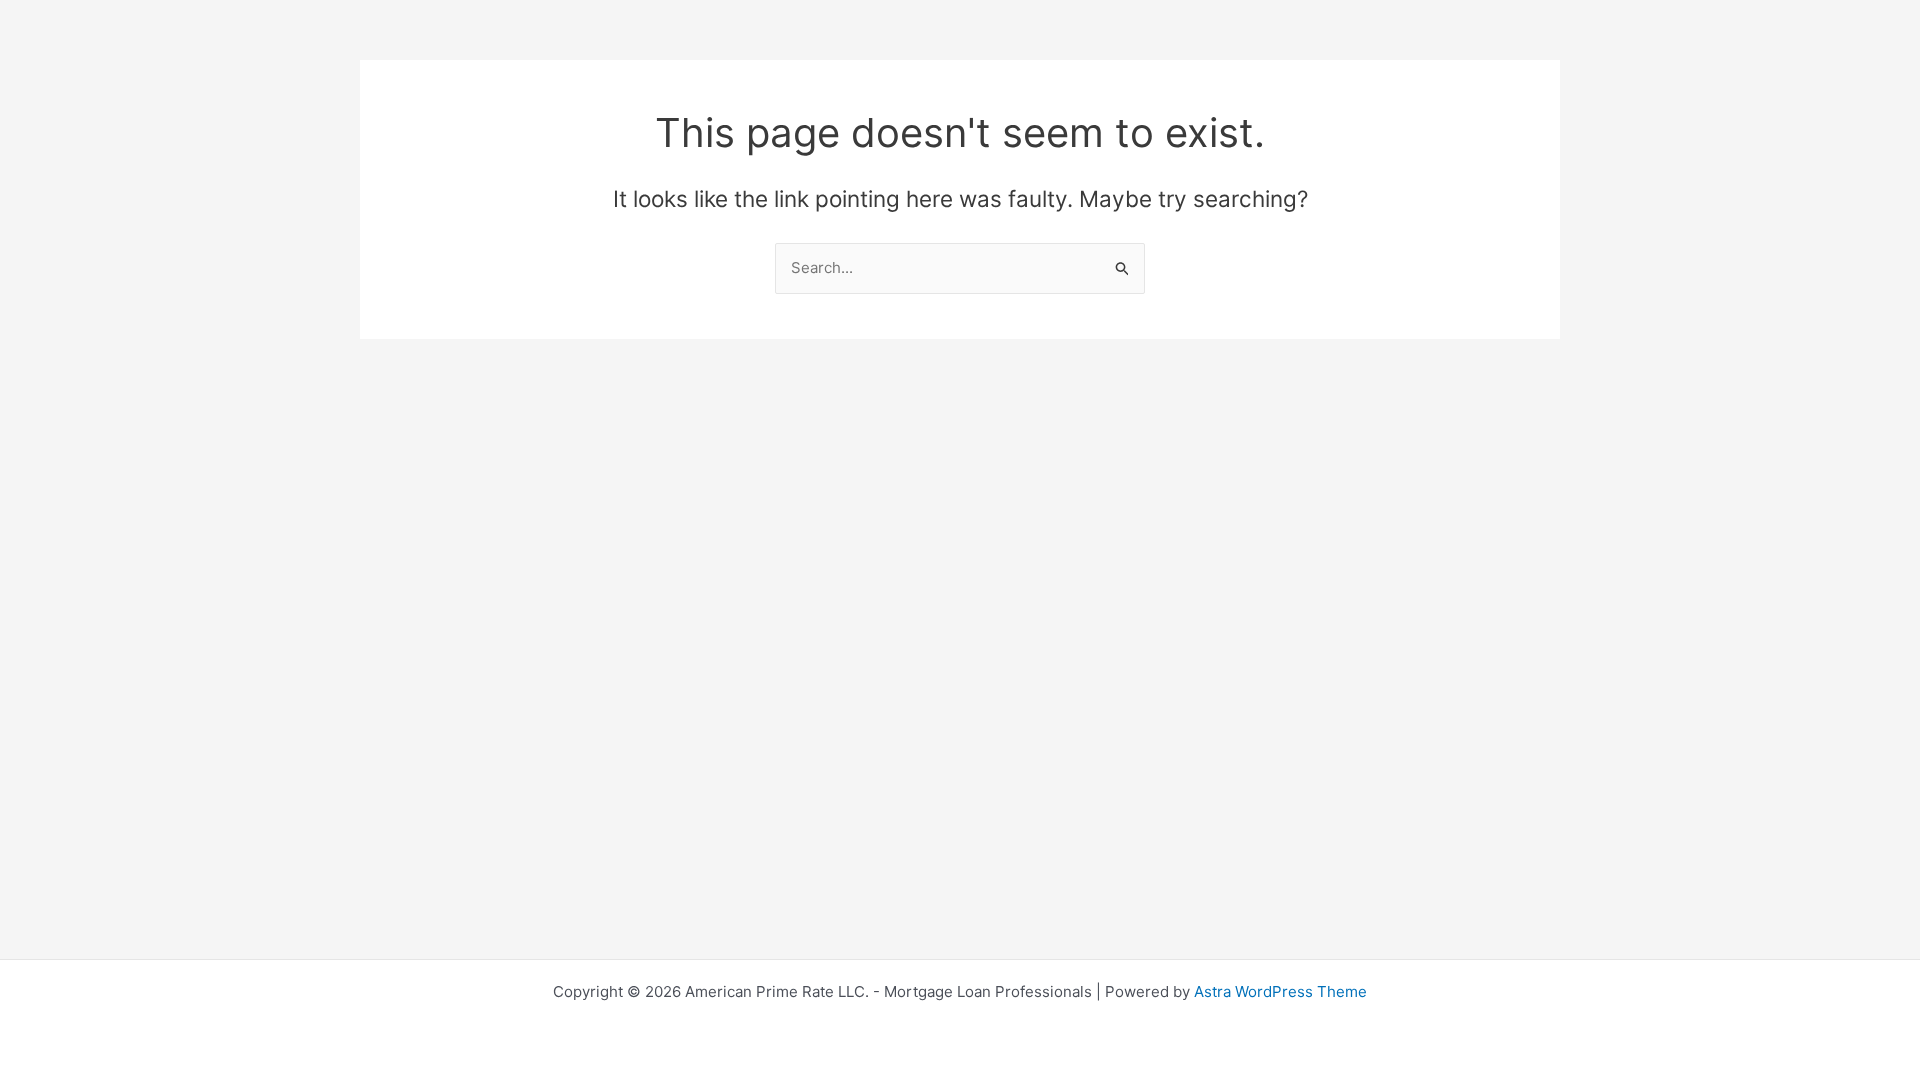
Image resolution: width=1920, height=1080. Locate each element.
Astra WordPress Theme (1280, 991)
